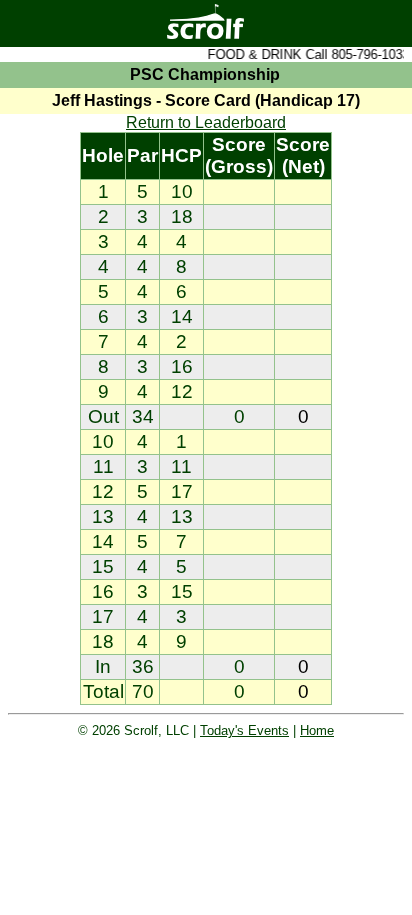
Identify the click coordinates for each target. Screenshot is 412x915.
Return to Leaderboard (206, 122)
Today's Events (244, 730)
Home (317, 730)
